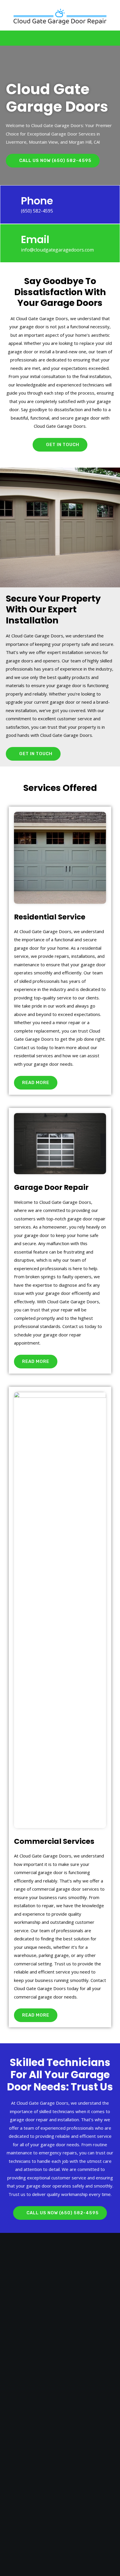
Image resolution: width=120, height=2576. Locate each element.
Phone (37, 201)
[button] (59, 38)
